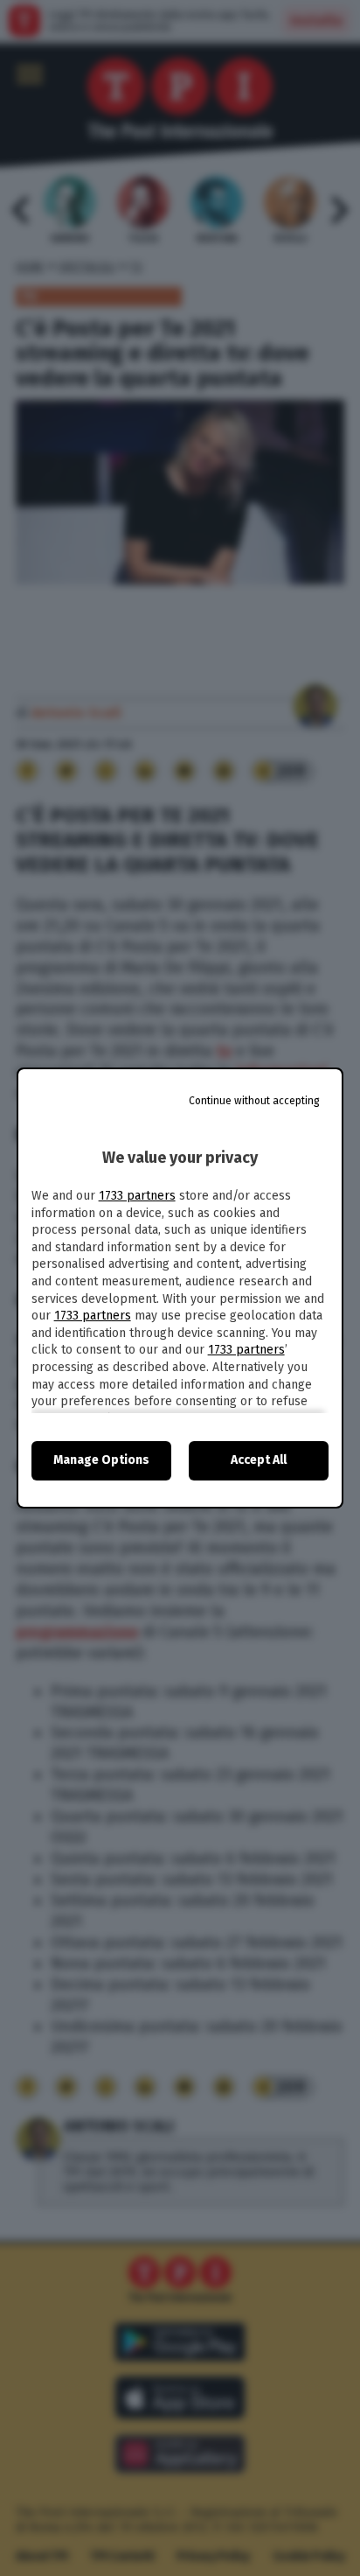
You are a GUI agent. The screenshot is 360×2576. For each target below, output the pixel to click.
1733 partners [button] (137, 1196)
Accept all (259, 1460)
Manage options (101, 1460)
